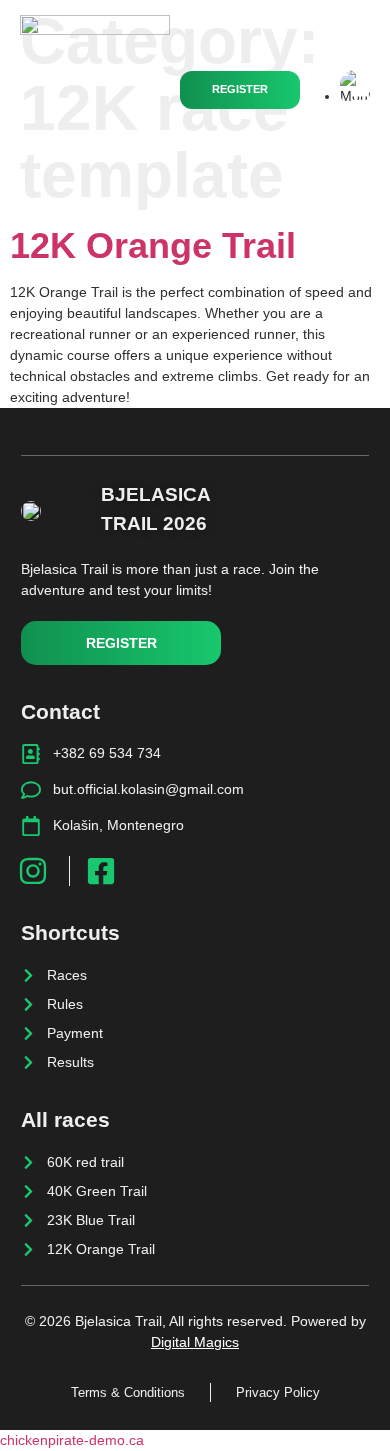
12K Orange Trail (153, 245)
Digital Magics (195, 1342)
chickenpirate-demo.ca (72, 1440)
